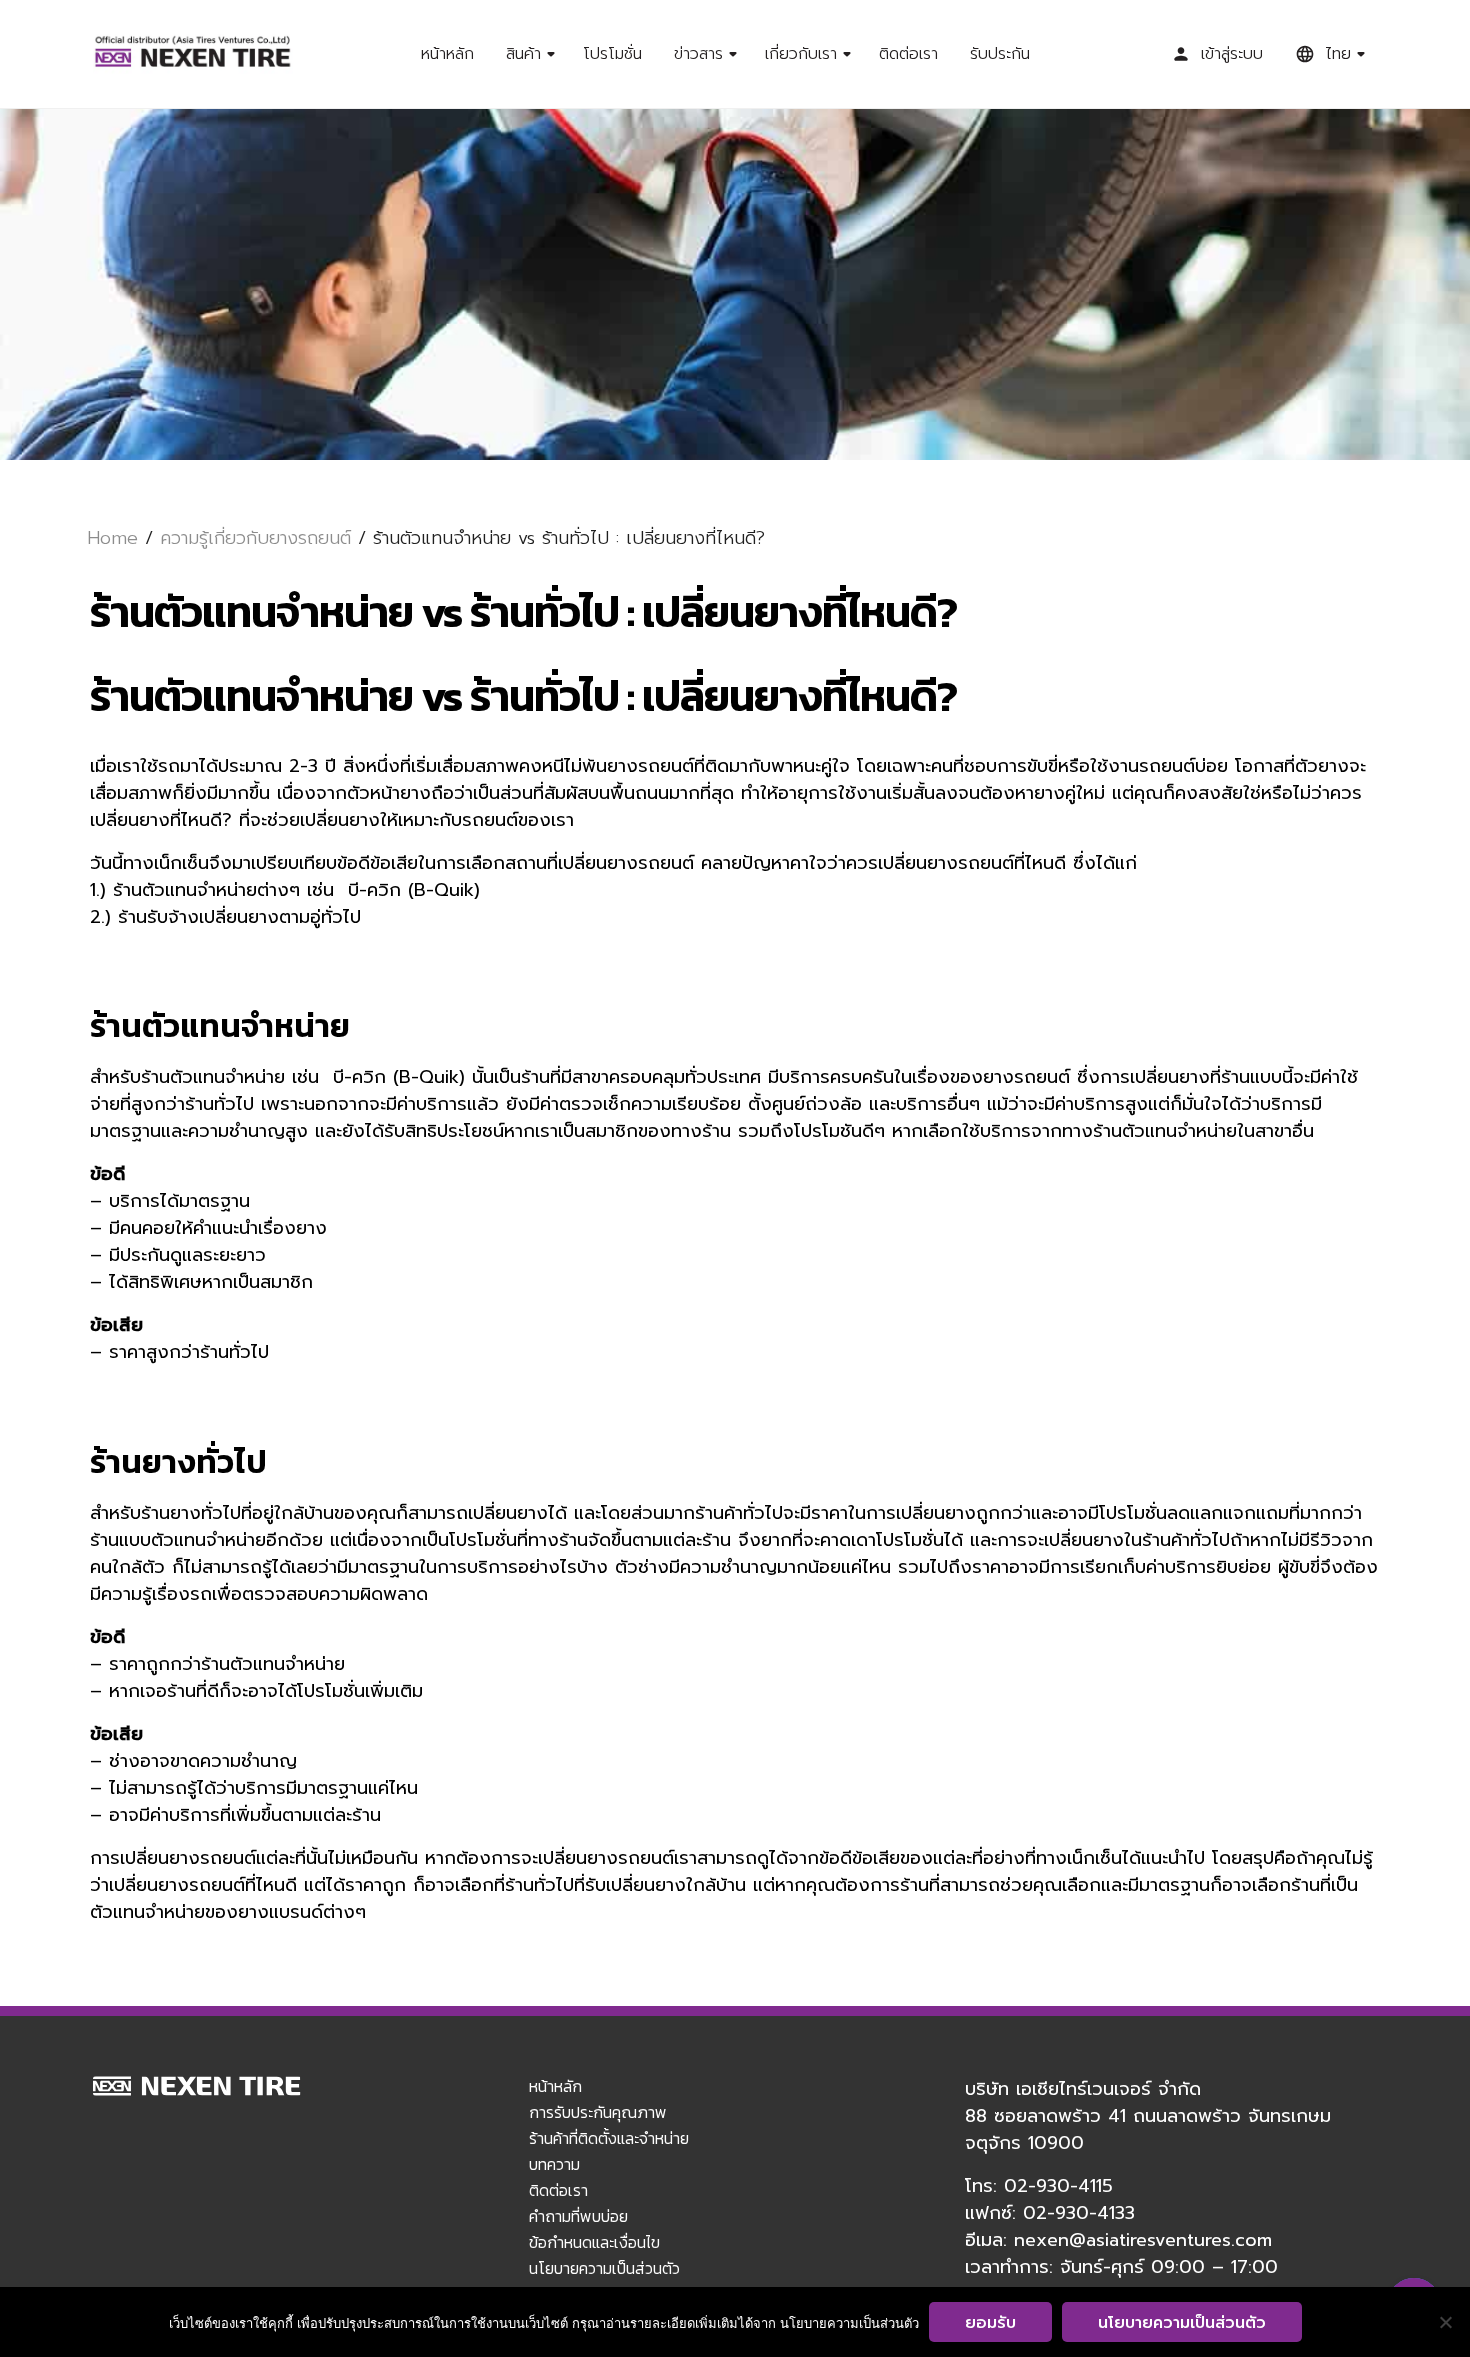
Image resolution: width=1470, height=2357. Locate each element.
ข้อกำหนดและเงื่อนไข (594, 2242)
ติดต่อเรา (908, 54)
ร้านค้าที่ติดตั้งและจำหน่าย (609, 2138)
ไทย (1338, 54)
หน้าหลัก (447, 54)
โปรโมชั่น (612, 54)
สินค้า (523, 54)
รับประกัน (1000, 54)
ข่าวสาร (698, 54)
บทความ (554, 2164)
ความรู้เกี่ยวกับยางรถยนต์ (255, 538)
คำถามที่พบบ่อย (578, 2216)
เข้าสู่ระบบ (1232, 54)
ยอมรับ (990, 2323)
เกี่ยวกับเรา (801, 54)
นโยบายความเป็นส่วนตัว (604, 2268)
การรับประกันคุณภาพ (598, 2112)
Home (112, 538)
